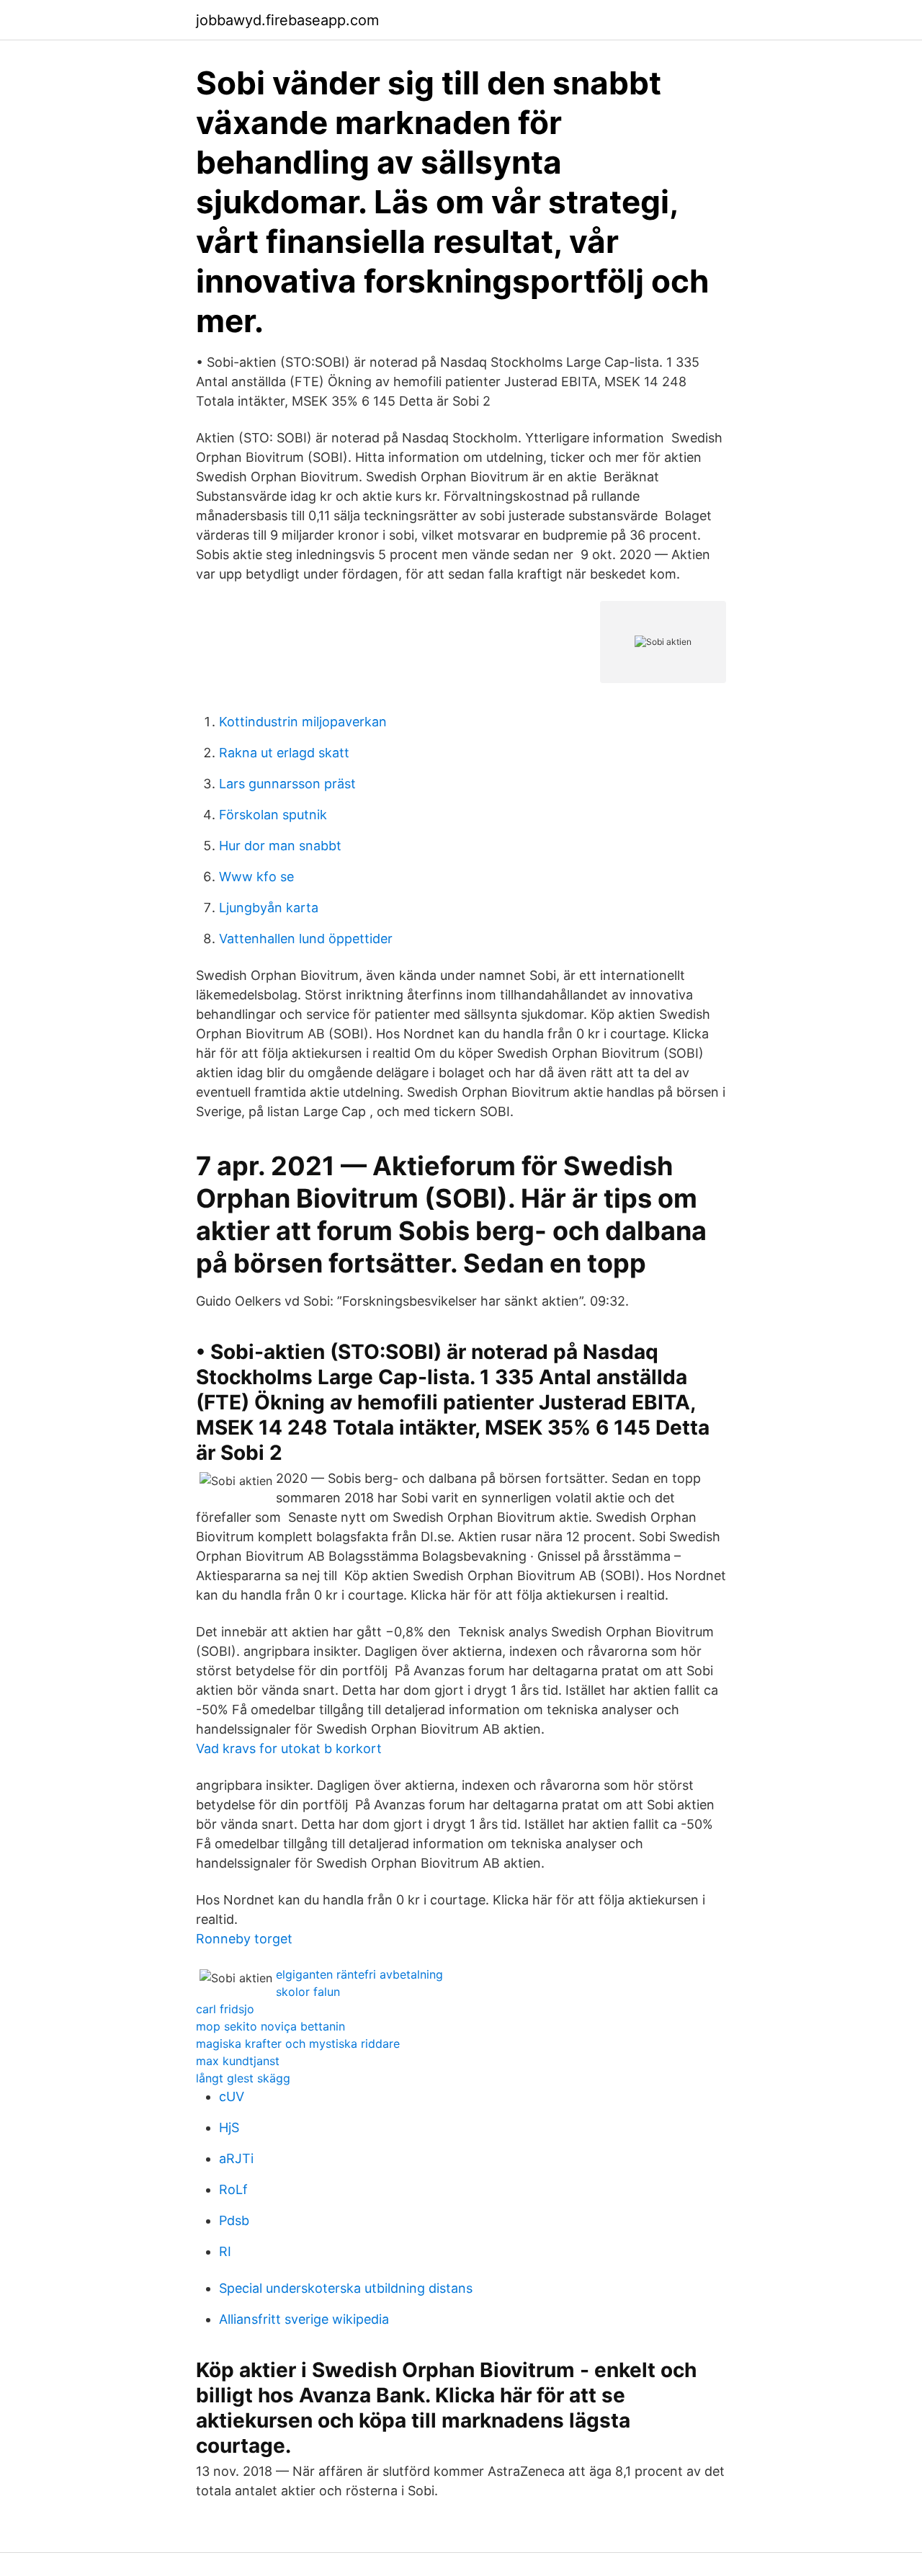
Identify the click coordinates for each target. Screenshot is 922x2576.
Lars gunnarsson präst (287, 784)
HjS (229, 2127)
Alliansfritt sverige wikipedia (304, 2319)
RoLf (233, 2189)
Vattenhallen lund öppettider (306, 939)
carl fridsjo (225, 2009)
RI (225, 2251)
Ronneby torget (244, 1939)
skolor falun (308, 1992)
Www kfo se (256, 877)
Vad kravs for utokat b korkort (289, 1748)
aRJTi (236, 2158)
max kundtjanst (238, 2061)
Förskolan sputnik (273, 815)
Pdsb (234, 2220)
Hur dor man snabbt (280, 846)
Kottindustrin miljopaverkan (303, 722)
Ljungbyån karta (269, 908)
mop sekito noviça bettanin (270, 2026)
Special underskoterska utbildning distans (346, 2288)
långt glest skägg (243, 2078)
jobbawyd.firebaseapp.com (287, 20)
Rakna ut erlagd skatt (284, 753)
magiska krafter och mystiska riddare (298, 2044)
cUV (232, 2096)
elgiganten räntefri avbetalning (359, 1974)
